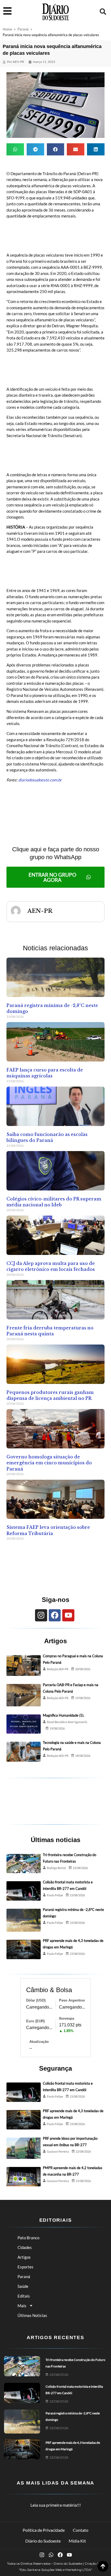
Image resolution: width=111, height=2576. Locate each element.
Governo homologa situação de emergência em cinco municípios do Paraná (49, 1463)
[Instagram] (41, 1615)
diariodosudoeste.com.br (40, 780)
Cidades (25, 2247)
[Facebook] (55, 1615)
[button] (103, 12)
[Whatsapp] (51, 2555)
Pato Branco (28, 2238)
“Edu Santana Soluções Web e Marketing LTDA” (56, 2570)
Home (7, 29)
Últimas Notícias (32, 2315)
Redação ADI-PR (58, 1669)
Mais (22, 2306)
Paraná (23, 29)
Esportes (25, 2267)
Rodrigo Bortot (56, 1868)
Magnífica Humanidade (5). (64, 1715)
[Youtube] (68, 1615)
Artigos (24, 2257)
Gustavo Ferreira (58, 2151)
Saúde (23, 2286)
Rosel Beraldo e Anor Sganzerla (67, 1722)
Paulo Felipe (55, 1895)
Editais (24, 2296)
